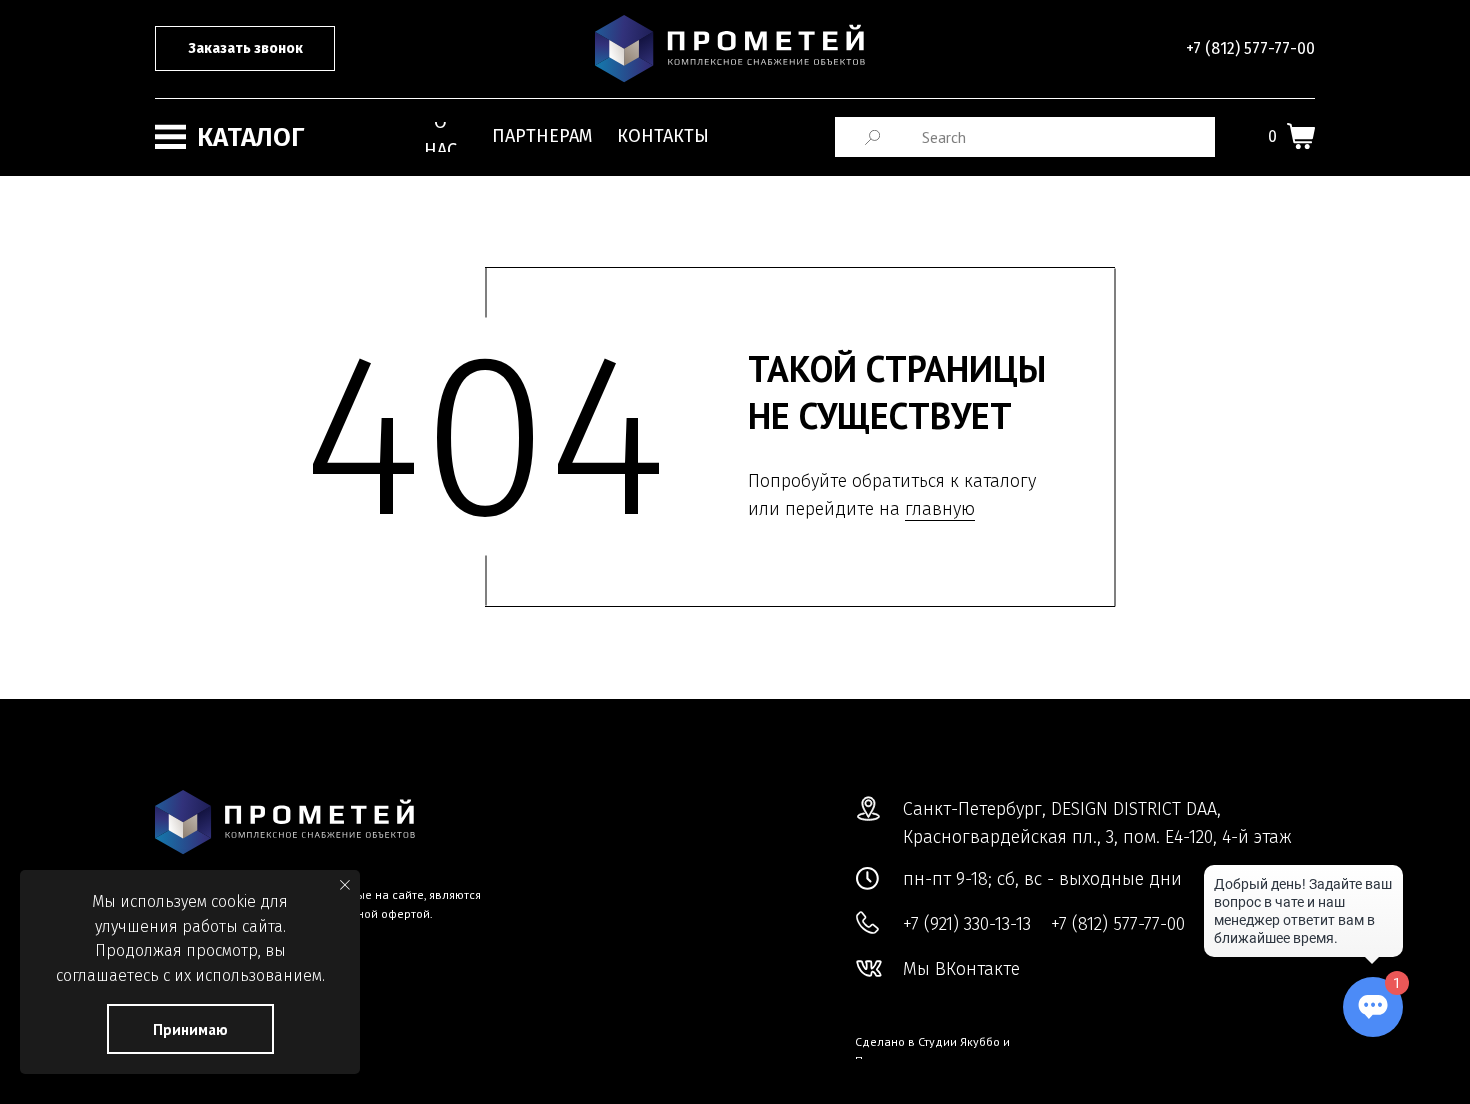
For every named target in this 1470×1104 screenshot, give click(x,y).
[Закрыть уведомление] (345, 885)
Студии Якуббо (959, 1041)
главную (940, 509)
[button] (245, 48)
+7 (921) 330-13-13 (967, 924)
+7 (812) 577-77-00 (1250, 48)
